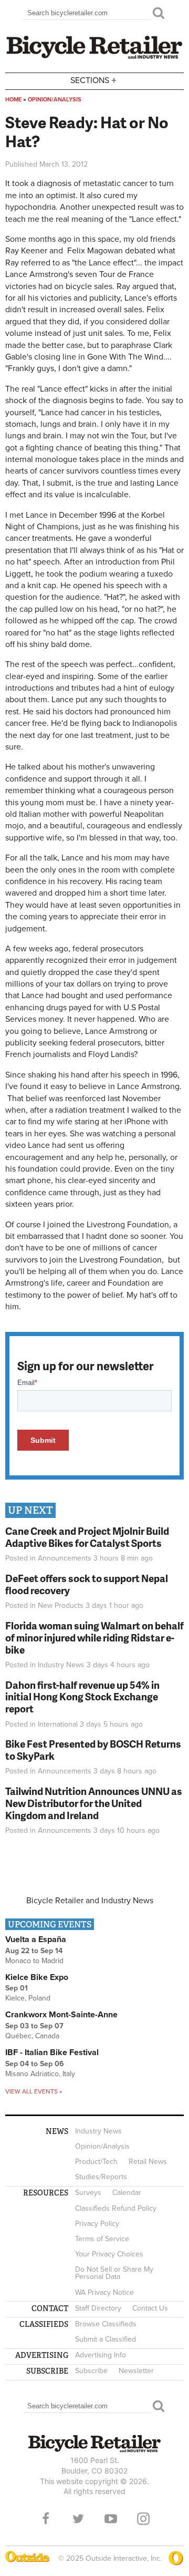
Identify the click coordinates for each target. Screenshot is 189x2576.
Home (13, 100)
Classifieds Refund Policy (116, 2208)
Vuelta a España (36, 1939)
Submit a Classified (106, 2339)
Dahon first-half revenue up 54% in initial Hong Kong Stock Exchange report (82, 1697)
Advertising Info (101, 2355)
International (58, 1724)
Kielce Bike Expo (37, 1977)
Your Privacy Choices (109, 2254)
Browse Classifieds (106, 2324)
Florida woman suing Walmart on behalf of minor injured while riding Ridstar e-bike (94, 1638)
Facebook (46, 2519)
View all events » (34, 2091)
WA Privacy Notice (104, 2292)
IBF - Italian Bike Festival (52, 2052)
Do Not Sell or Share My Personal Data (114, 2273)
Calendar (127, 2193)
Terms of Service (102, 2239)
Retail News (148, 2162)
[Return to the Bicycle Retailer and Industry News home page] (94, 57)
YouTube (111, 2519)
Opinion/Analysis (55, 100)
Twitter (78, 2519)
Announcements (65, 1558)
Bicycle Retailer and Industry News (90, 1901)
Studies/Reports (101, 2177)
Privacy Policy (97, 2224)
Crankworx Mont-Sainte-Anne (61, 2015)
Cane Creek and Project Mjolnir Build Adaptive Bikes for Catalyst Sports (87, 1537)
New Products (61, 1605)
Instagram (143, 2519)
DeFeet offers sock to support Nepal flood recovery (87, 1584)
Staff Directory (98, 2308)
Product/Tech (96, 2162)
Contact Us (150, 2308)
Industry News (61, 1665)
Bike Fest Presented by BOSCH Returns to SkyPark (93, 1750)
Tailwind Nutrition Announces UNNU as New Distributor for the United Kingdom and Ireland (94, 1803)
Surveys (88, 2193)
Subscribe (91, 2371)
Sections (93, 80)
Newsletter (136, 2371)
